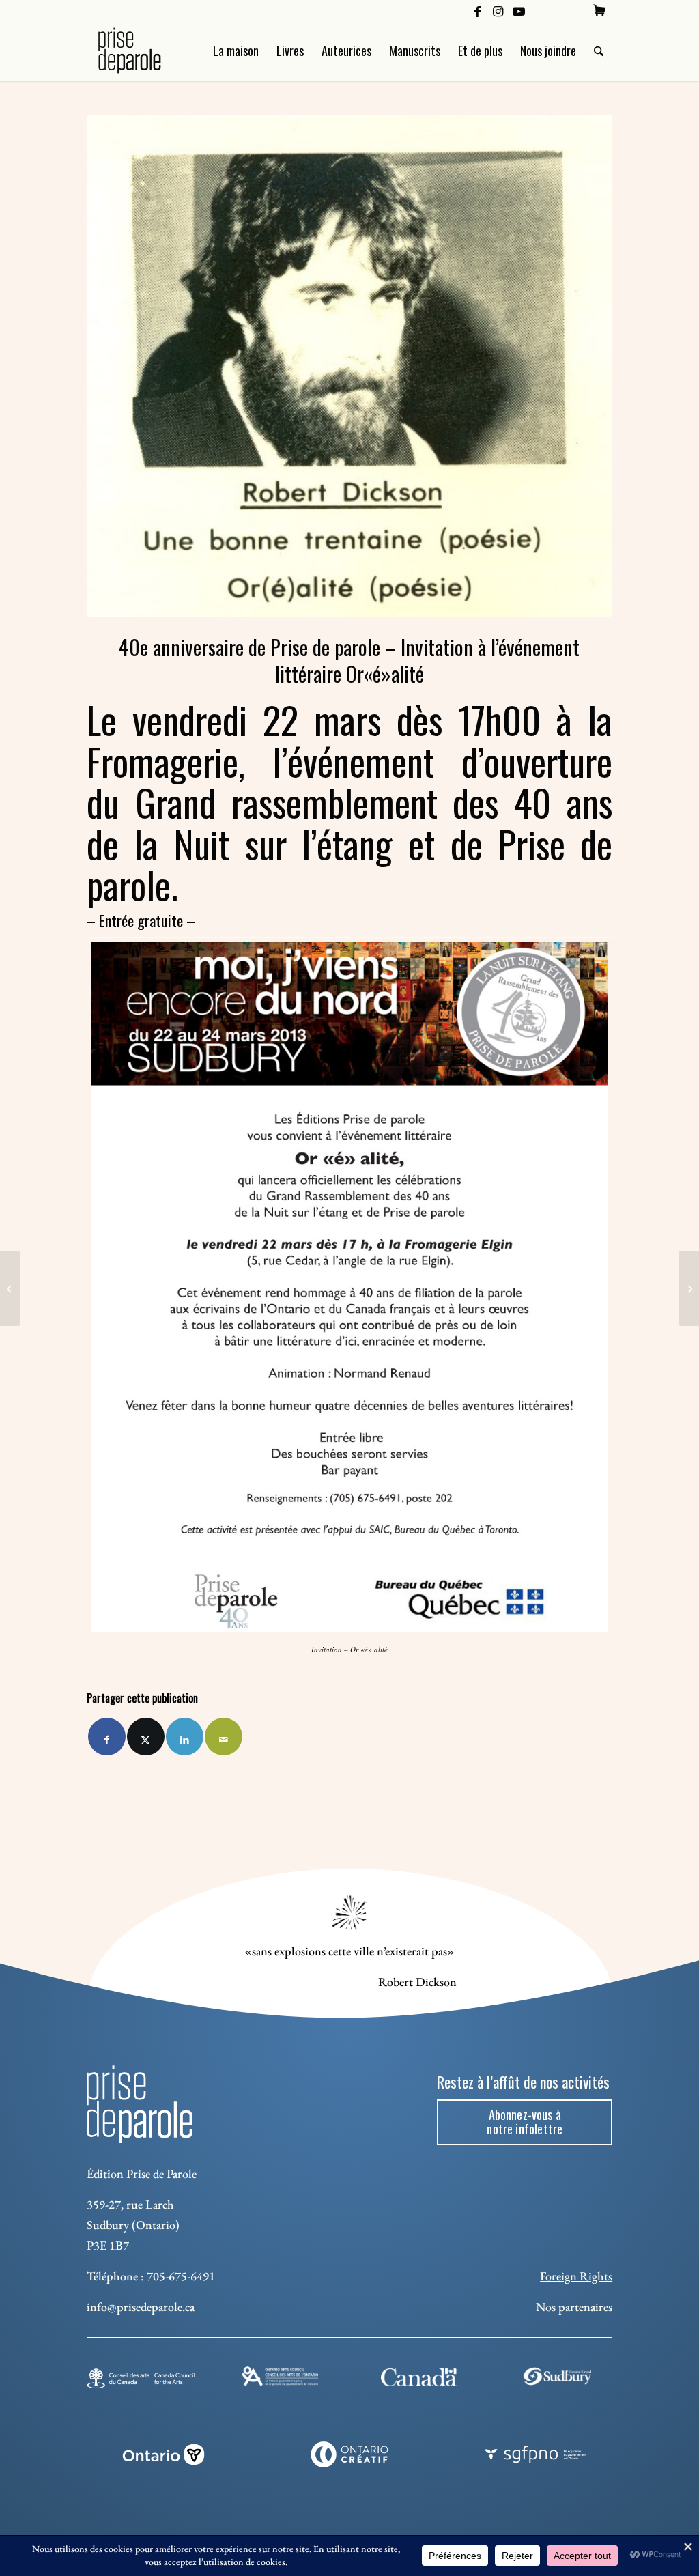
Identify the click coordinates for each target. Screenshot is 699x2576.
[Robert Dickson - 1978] (349, 366)
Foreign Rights (576, 2276)
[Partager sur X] (146, 1737)
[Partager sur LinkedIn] (185, 1737)
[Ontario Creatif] (350, 2454)
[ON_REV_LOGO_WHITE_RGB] (163, 2454)
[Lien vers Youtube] (519, 10)
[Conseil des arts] (141, 2378)
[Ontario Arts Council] (280, 2376)
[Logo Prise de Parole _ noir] (146, 51)
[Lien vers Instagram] (498, 10)
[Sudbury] (558, 2376)
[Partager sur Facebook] (107, 1737)
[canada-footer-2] (419, 2378)
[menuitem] (599, 10)
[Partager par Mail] (224, 1737)
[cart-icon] (599, 10)
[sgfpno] (536, 2454)
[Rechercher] (599, 51)
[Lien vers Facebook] (477, 10)
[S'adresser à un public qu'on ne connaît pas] (689, 1288)
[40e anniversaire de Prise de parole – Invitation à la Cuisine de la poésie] (10, 1288)
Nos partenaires (574, 2307)
